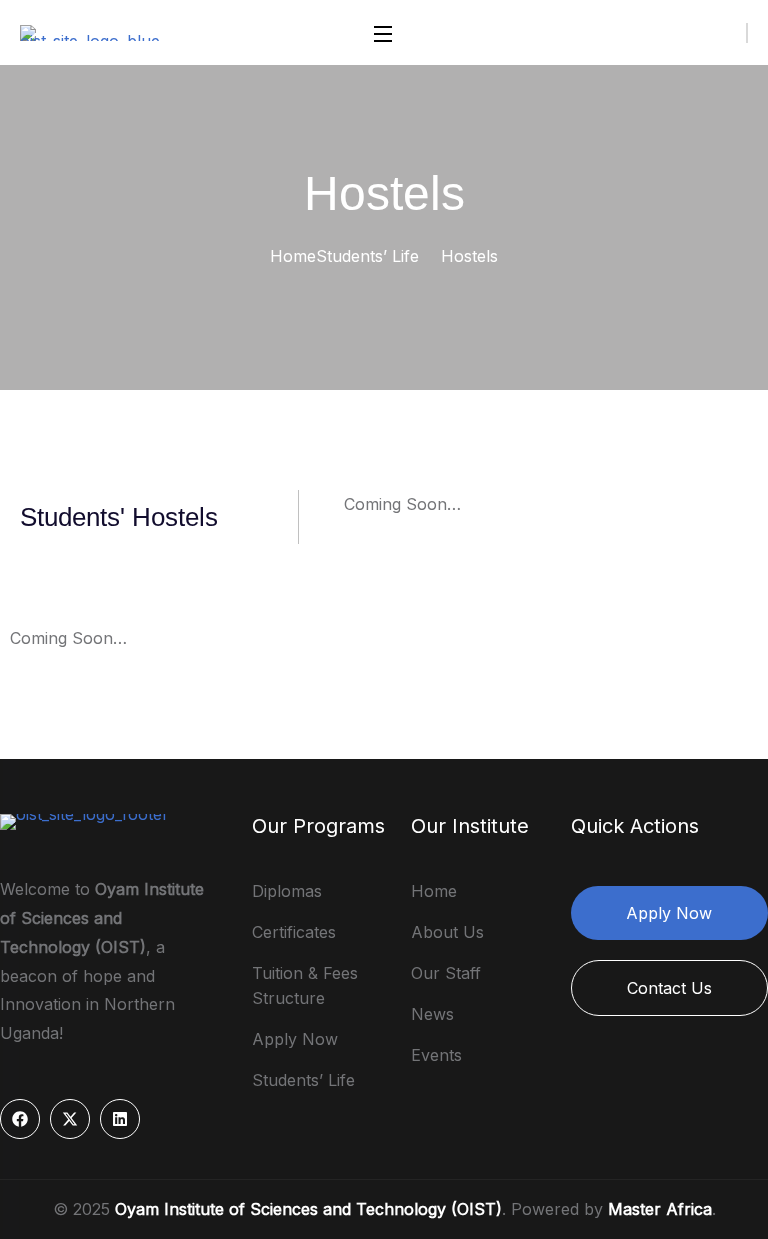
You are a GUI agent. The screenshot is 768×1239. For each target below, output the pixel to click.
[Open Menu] (384, 32)
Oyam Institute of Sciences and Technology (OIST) (308, 1209)
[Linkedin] (120, 1119)
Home (293, 256)
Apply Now (669, 913)
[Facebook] (20, 1119)
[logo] (96, 31)
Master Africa (660, 1209)
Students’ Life (367, 256)
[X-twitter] (70, 1119)
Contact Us (669, 988)
